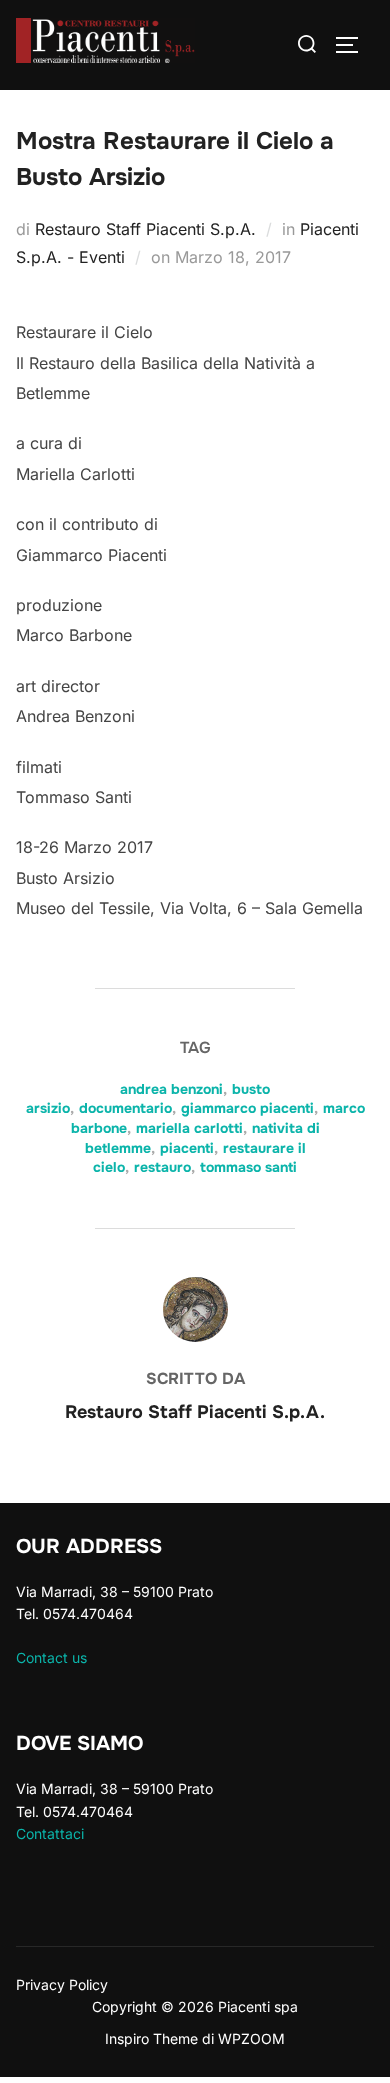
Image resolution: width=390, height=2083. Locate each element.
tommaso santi (248, 1167)
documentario (125, 1108)
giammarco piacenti (247, 1108)
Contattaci (50, 1833)
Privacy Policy (62, 1984)
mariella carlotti (189, 1128)
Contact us (51, 1657)
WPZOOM (251, 2038)
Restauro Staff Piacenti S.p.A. (145, 229)
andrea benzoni (171, 1089)
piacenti (187, 1148)
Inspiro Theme (151, 2038)
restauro (162, 1167)
